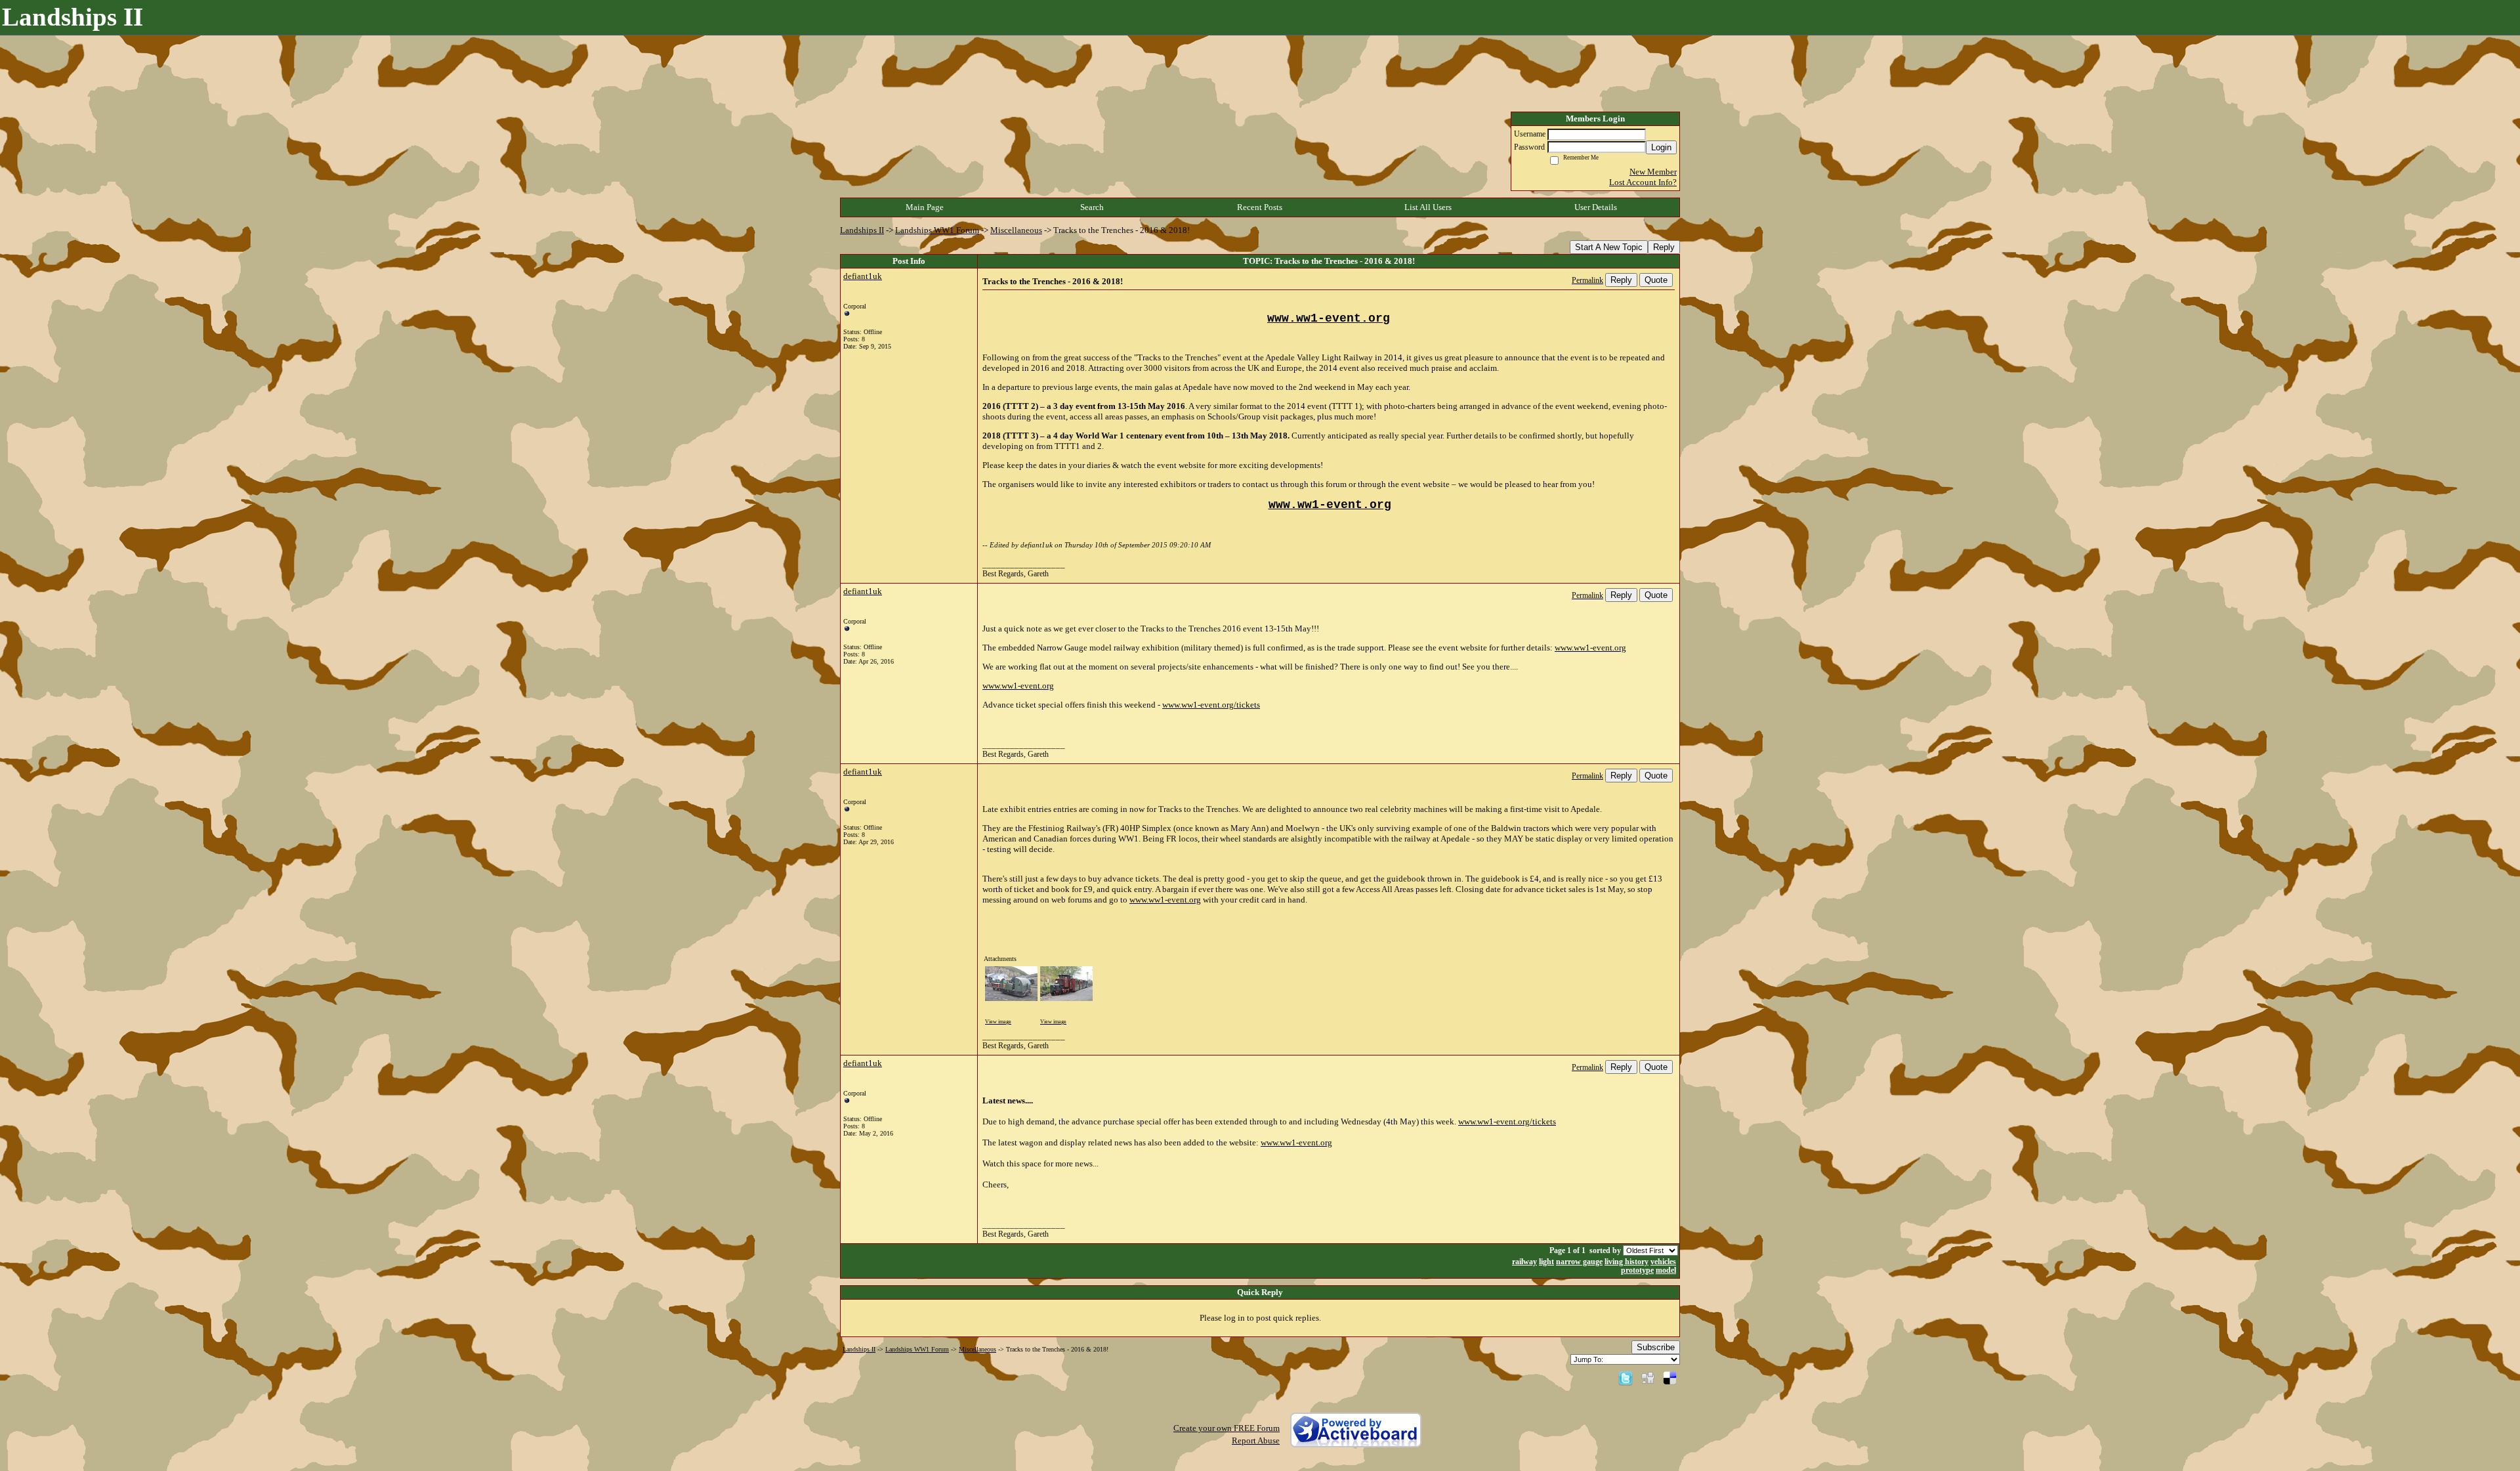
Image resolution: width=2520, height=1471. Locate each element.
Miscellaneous (1016, 230)
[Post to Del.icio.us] (1670, 1377)
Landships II (862, 230)
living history (1627, 1262)
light (1546, 1262)
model (1666, 1270)
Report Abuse (1256, 1440)
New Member (1653, 172)
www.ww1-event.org (1590, 648)
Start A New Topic (1609, 247)
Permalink (1587, 281)
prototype (1637, 1270)
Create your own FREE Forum (1227, 1428)
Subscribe (1656, 1347)
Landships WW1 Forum (937, 230)
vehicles (1663, 1262)
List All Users (1428, 207)
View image (998, 1022)
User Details (1596, 207)
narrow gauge (1579, 1262)
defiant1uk (863, 276)
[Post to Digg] (1648, 1377)
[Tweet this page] (1626, 1377)
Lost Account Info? (1643, 182)
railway (1524, 1262)
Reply (1664, 247)
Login (1661, 147)
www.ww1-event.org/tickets (1211, 705)
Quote (1656, 280)
